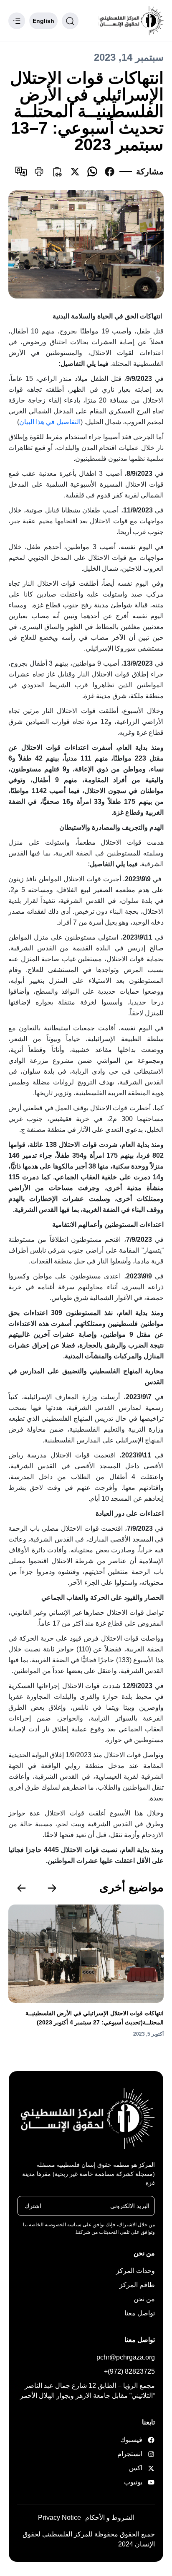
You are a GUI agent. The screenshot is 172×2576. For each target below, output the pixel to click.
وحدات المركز (135, 2271)
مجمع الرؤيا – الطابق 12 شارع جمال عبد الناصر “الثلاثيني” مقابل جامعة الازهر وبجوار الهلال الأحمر (87, 2391)
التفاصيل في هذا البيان (50, 422)
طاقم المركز (137, 2285)
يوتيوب (133, 2482)
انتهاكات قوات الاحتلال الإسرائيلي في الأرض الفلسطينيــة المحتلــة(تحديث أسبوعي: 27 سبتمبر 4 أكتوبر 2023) (95, 2018)
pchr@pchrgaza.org (126, 2357)
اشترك (33, 2206)
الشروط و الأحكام (110, 2518)
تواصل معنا (140, 2313)
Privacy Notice (59, 2518)
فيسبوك (132, 2440)
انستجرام (132, 2454)
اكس (136, 2468)
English (43, 21)
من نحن (144, 2299)
